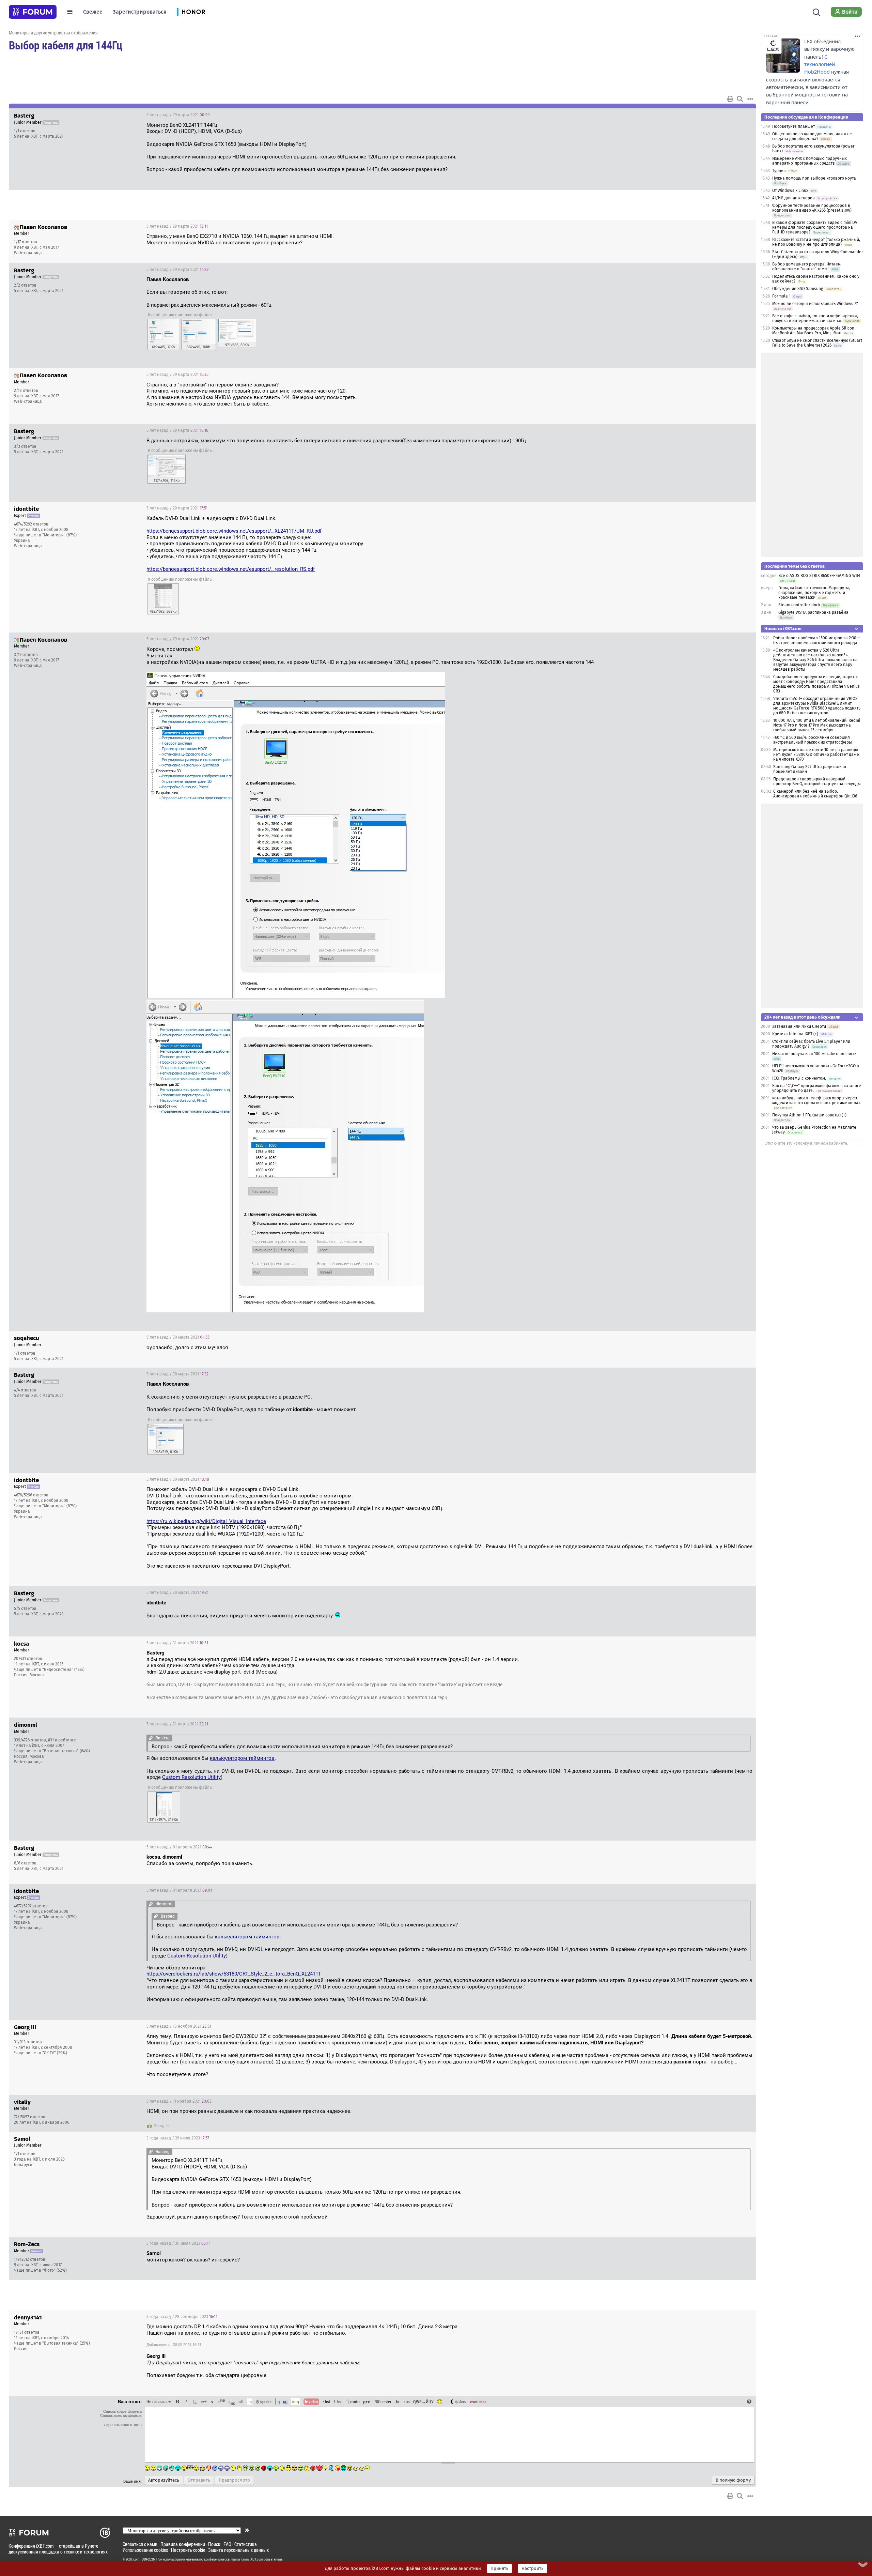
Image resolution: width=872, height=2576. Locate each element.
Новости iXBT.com (783, 629)
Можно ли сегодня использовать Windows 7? (815, 304)
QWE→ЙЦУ (423, 2402)
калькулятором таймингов (242, 1758)
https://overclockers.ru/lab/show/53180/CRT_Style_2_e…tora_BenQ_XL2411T (234, 1974)
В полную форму (733, 2480)
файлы (461, 2402)
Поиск (214, 2544)
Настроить (533, 2569)
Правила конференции (183, 2544)
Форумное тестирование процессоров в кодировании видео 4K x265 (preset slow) (812, 208)
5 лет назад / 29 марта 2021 (178, 115)
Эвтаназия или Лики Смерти (799, 1026)
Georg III (161, 2126)
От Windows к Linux (790, 190)
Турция (779, 171)
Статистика (246, 2544)
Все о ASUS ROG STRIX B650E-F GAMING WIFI (819, 576)
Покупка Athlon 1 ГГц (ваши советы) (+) (809, 1115)
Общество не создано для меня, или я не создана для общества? (812, 136)
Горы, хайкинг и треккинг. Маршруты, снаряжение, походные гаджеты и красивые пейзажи (814, 593)
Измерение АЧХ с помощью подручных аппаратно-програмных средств (809, 161)
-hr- (398, 2402)
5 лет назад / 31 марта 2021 (177, 1643)
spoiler (266, 2402)
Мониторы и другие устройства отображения (53, 33)
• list (326, 2402)
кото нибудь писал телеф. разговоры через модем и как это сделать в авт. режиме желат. (816, 1100)
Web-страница (28, 253)
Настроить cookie (188, 2550)
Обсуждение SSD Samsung (798, 289)
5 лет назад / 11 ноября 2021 (179, 2101)
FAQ (227, 2544)
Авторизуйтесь (164, 2480)
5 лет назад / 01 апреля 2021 (179, 1847)
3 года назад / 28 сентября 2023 (182, 2317)
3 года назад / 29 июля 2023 (178, 2138)
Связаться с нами (140, 2544)
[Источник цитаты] (151, 1738)
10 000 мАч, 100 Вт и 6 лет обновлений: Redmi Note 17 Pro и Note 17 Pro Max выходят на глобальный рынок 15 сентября (817, 725)
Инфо (725, 115)
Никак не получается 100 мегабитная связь (814, 1054)
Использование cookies (145, 2550)
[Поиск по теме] (740, 99)
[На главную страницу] (33, 12)
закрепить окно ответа (122, 2425)
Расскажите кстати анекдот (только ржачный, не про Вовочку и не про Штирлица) (816, 242)
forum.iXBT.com (252, 2559)
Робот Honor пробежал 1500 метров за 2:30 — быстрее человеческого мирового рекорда (817, 640)
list (338, 2402)
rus (407, 2402)
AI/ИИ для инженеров (793, 198)
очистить (478, 2402)
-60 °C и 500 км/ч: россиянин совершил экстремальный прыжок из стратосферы (813, 740)
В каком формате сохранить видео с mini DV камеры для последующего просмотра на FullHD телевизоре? (815, 227)
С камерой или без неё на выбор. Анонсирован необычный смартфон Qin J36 (815, 794)
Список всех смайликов (121, 2415)
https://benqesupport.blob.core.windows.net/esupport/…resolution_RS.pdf (231, 569)
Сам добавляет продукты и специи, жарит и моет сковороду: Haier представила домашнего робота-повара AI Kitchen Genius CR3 (816, 684)
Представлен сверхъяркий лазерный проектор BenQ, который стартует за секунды (817, 781)
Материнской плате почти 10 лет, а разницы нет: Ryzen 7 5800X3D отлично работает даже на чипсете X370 (816, 754)
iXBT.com (133, 2559)
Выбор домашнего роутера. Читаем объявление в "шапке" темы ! (806, 266)
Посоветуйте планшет (793, 126)
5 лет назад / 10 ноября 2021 (179, 2026)
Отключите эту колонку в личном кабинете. (806, 1143)
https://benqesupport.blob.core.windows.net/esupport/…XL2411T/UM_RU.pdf (234, 531)
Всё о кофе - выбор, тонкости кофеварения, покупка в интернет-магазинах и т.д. (815, 318)
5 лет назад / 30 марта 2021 (178, 1337)
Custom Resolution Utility (191, 1777)
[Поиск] (817, 12)
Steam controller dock (799, 605)
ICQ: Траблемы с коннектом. (799, 1078)
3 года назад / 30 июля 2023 (178, 2243)
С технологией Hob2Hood (820, 64)
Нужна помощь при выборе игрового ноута (814, 178)
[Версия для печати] (730, 99)
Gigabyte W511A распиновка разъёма (813, 612)
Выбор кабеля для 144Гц (66, 45)
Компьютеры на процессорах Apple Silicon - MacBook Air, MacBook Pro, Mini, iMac (815, 331)
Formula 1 (781, 296)
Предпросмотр (234, 2480)
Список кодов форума (122, 2411)
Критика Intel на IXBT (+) (795, 1034)
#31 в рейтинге (62, 1740)
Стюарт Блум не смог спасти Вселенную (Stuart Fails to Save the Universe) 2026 (817, 343)
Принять (500, 2569)
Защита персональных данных (238, 2550)
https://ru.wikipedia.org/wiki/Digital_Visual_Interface (206, 1521)
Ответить (742, 115)
